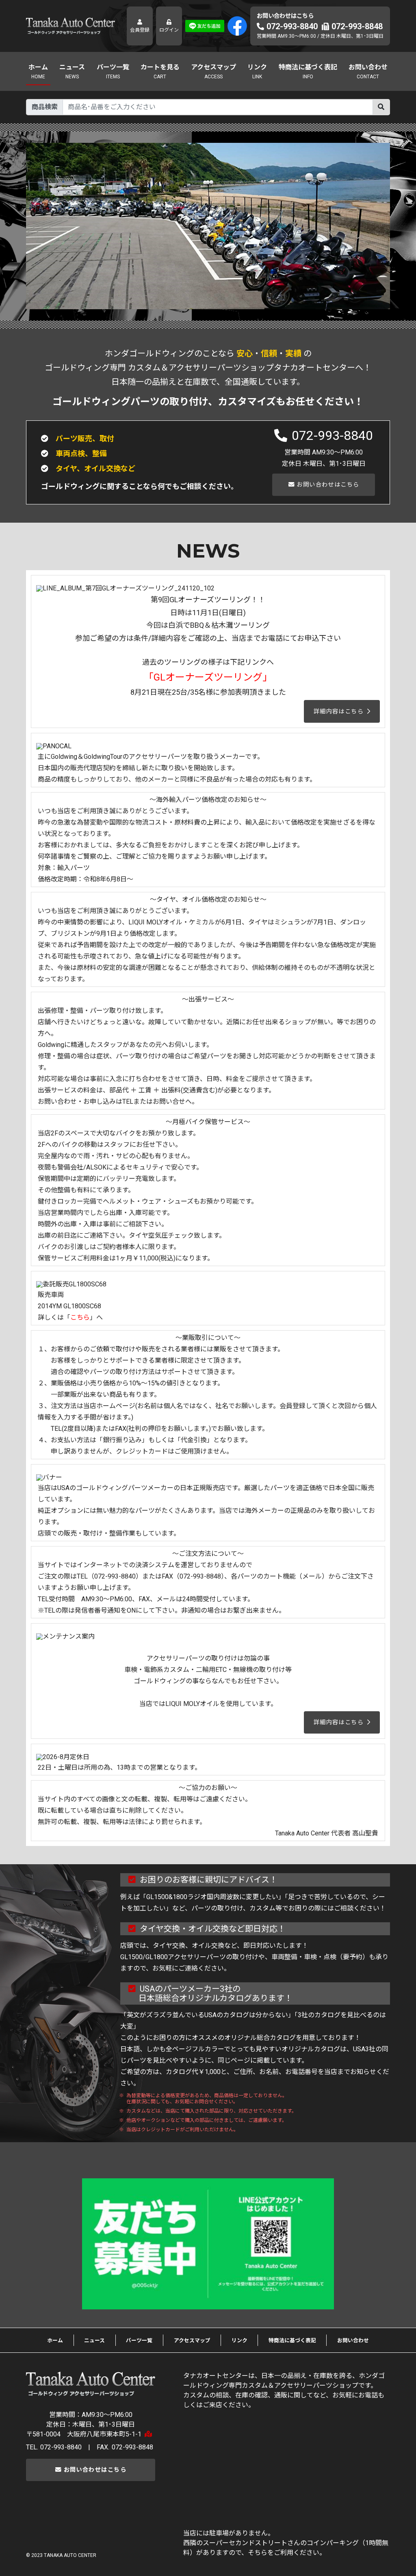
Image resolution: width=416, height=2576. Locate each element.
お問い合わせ (368, 67)
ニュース (72, 67)
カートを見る (160, 67)
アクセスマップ (213, 67)
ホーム (38, 67)
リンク (257, 67)
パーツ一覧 (113, 67)
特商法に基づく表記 (308, 67)
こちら (80, 1317)
